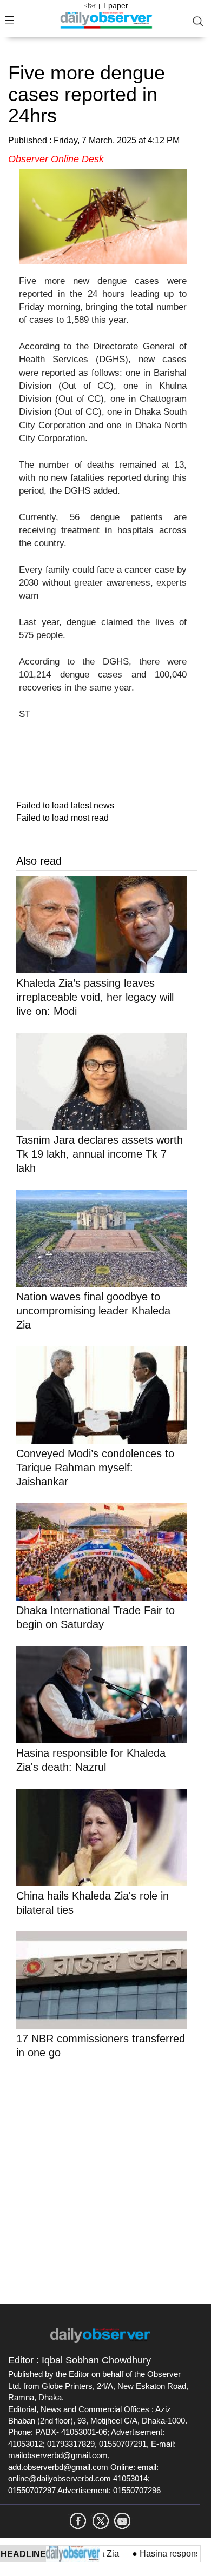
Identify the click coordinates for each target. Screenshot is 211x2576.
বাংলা (91, 5)
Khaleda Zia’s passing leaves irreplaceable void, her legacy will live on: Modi (95, 997)
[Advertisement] (105, 2180)
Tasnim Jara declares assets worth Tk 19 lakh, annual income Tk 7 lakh (100, 1154)
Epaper (116, 5)
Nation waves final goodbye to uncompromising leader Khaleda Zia (93, 1311)
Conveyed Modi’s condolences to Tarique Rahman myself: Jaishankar (95, 1468)
